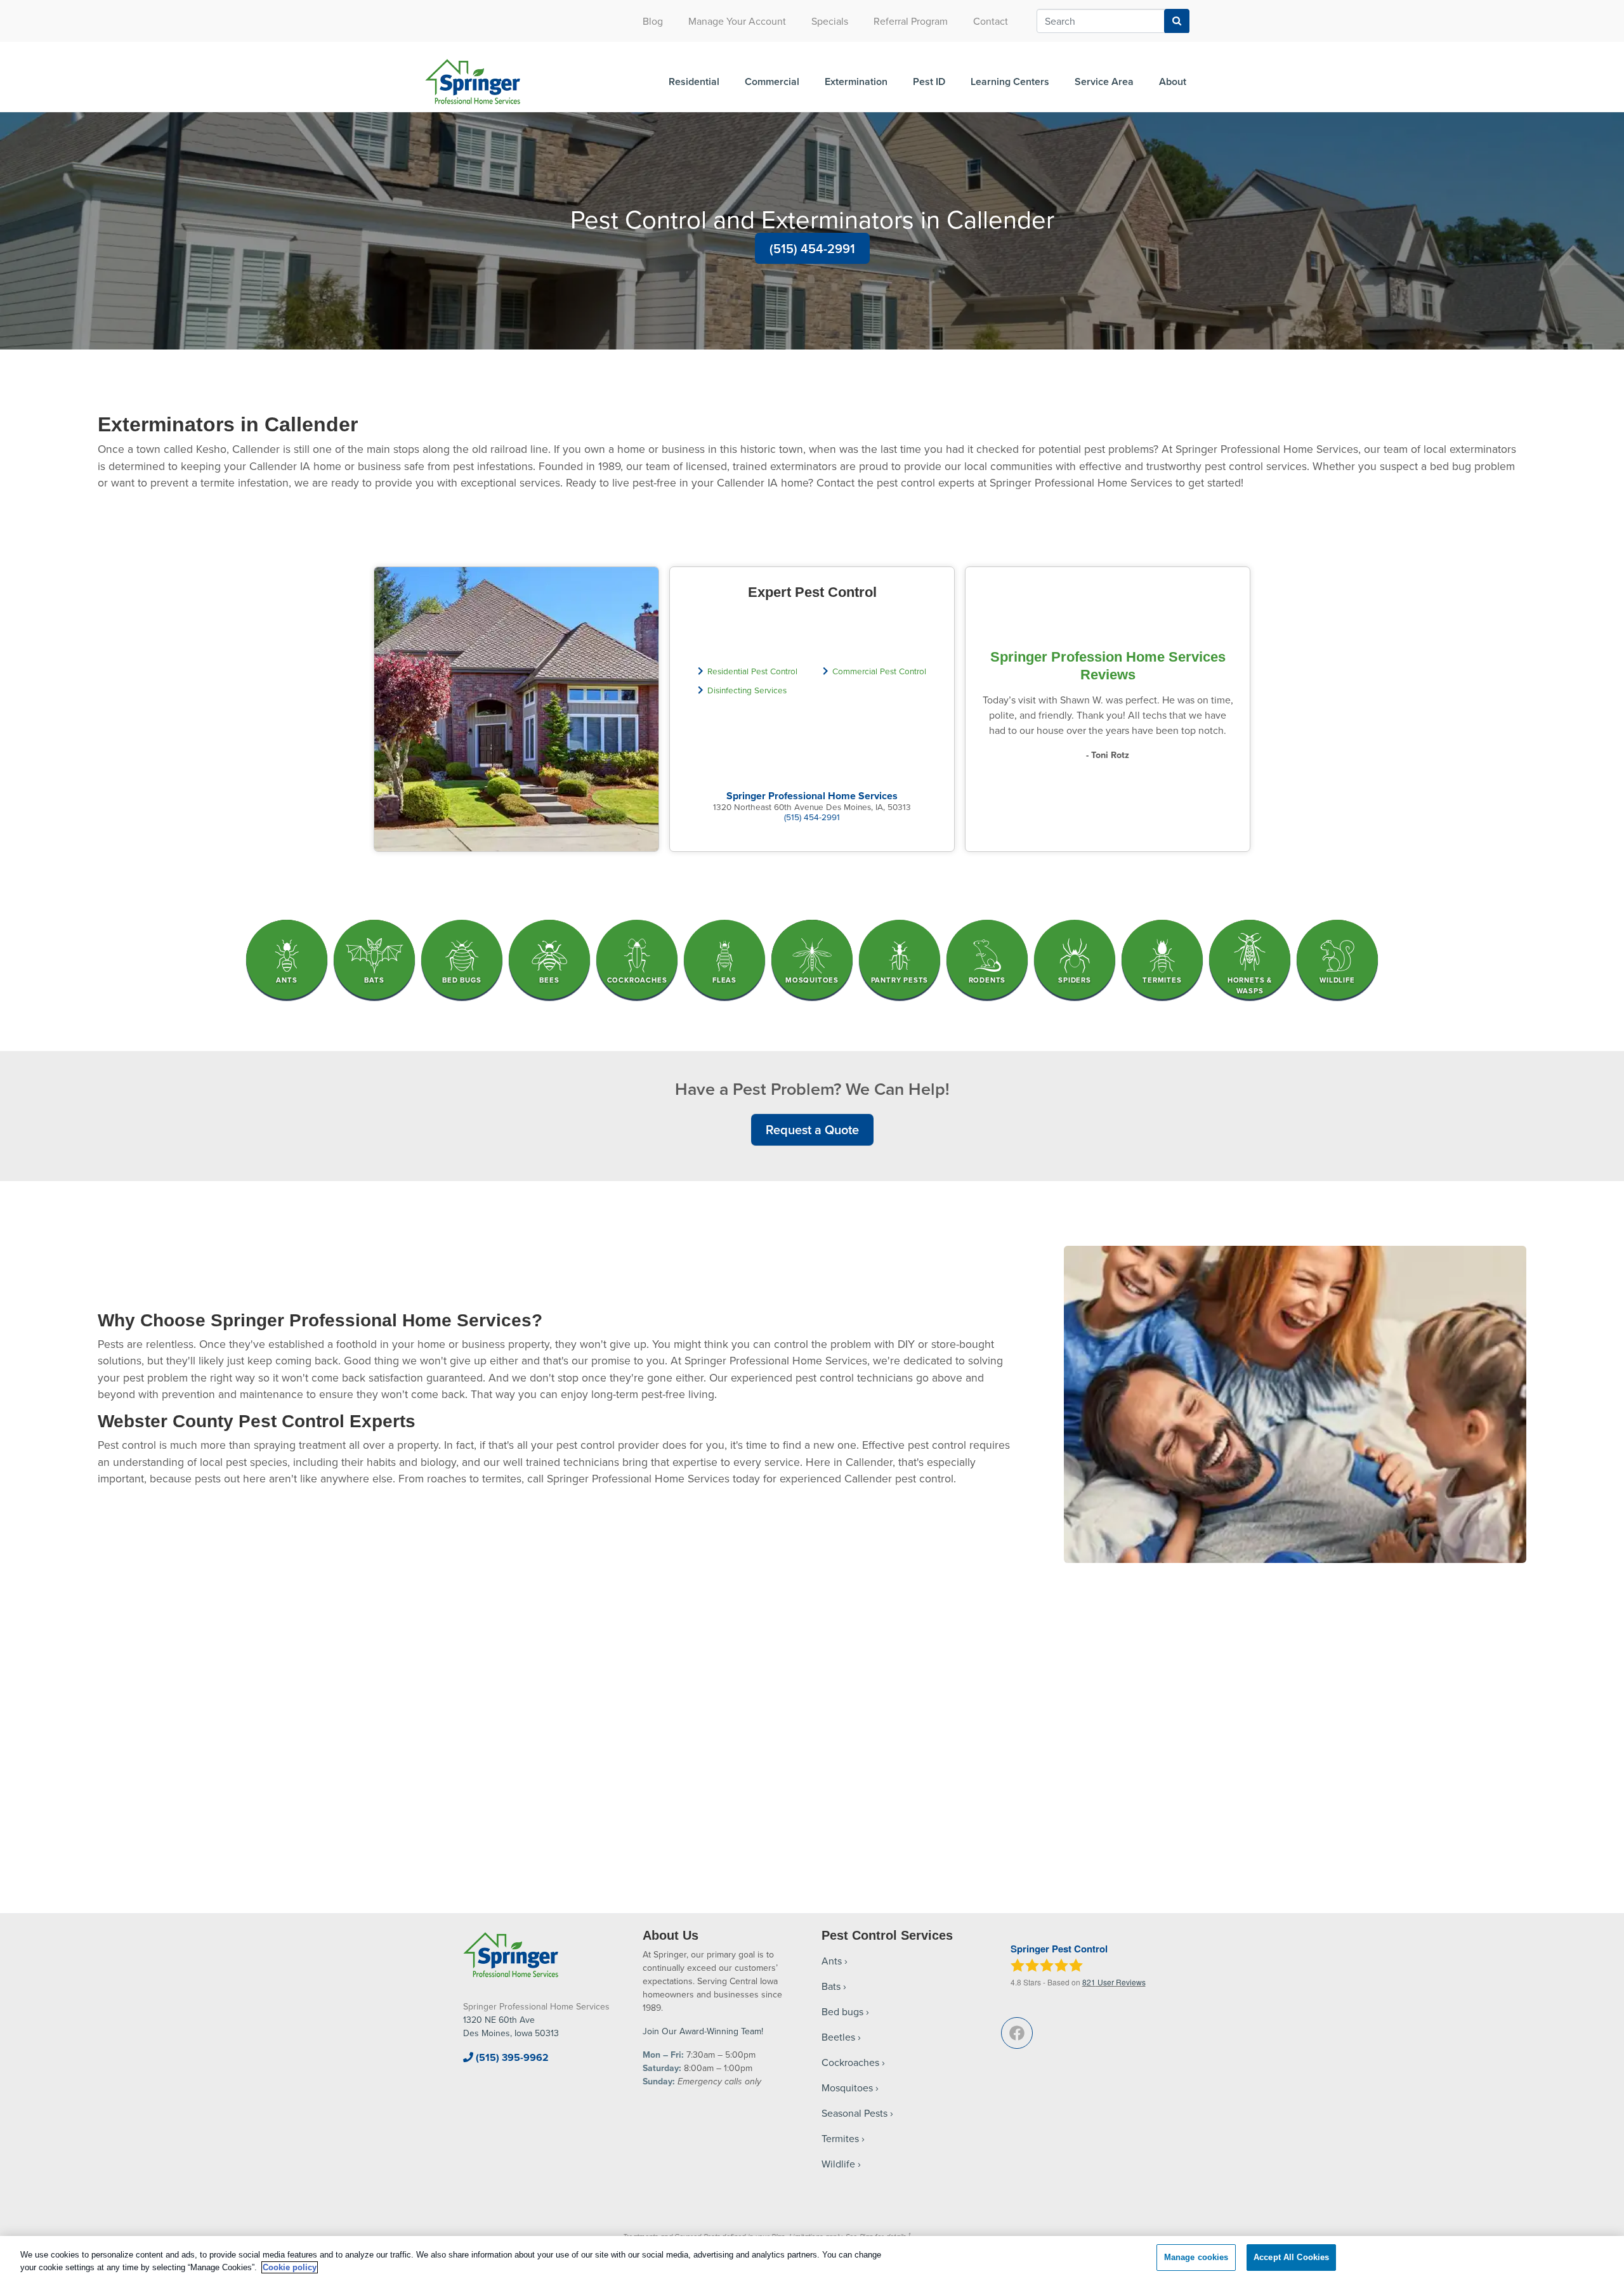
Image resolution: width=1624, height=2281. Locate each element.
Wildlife (838, 2164)
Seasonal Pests (855, 2113)
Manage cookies (1196, 2257)
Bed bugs (842, 2011)
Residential (694, 82)
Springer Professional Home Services (812, 796)
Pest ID (929, 82)
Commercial (772, 82)
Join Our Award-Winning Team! (703, 2031)
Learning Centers (1010, 82)
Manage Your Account (737, 21)
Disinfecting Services (747, 690)
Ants (832, 1961)
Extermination (856, 82)
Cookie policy (290, 2267)
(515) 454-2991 (812, 248)
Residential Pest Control (752, 671)
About (1173, 82)
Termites (840, 2138)
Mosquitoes (847, 2088)
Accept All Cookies (1291, 2257)
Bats (831, 1986)
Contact (991, 21)
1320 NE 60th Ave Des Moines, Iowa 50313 (511, 2026)
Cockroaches (850, 2062)
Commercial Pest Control (879, 671)
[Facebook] (1017, 2033)
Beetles (838, 2037)
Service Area (1104, 82)
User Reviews (1114, 1982)
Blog (653, 21)
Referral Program (911, 21)
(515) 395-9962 (511, 2057)
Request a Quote (812, 1129)
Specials (830, 21)
